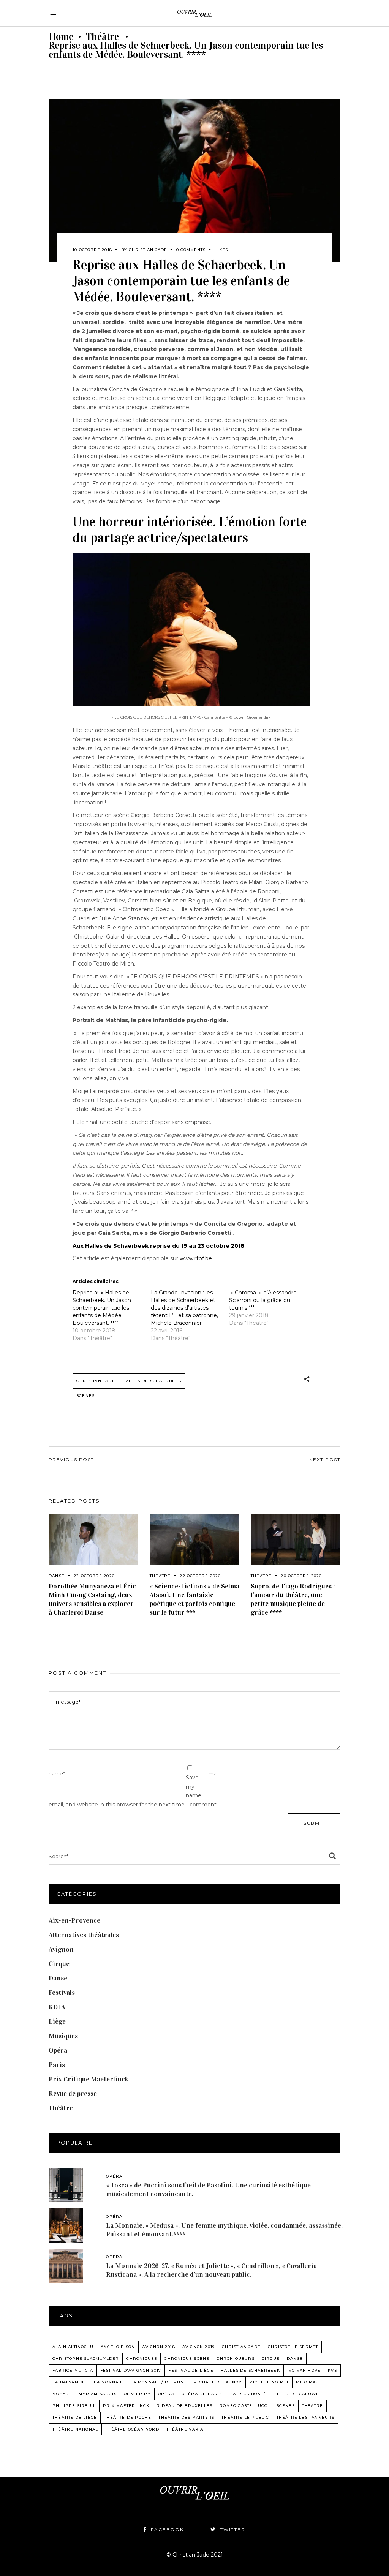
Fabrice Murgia (73, 2370)
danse (295, 2359)
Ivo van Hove (304, 2370)
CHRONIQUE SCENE (187, 2359)
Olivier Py (137, 2394)
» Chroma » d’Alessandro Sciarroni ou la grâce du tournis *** (263, 1300)
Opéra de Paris (202, 2394)
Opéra (58, 2050)
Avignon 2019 (198, 2347)
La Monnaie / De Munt (158, 2382)
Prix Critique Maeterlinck (89, 2079)
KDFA (57, 2007)
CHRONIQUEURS (235, 2359)
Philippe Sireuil (74, 2406)
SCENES (85, 1396)
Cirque (59, 1964)
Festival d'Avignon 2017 (131, 2370)
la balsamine (70, 2382)
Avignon (61, 1949)
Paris (57, 2065)
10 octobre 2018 (92, 250)
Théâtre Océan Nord (132, 2429)
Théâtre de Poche (128, 2417)
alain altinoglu (73, 2347)
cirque (271, 2359)
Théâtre (102, 37)
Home (61, 37)
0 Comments (191, 250)
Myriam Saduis (98, 2394)
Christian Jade (148, 250)
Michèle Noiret (269, 2382)
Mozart (62, 2394)
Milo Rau (308, 2382)
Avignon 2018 (158, 2347)
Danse (57, 1576)
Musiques (63, 2036)
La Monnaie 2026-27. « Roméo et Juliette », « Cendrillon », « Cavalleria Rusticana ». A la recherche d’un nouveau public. (211, 2270)
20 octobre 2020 (301, 1576)
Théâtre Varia (185, 2429)
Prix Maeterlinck (126, 2406)
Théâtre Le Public (245, 2417)
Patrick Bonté (248, 2394)
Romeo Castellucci (244, 2406)
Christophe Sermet (293, 2347)
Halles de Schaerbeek (152, 1381)
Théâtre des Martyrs (186, 2417)
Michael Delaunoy (217, 2382)
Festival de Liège (191, 2370)
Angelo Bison (118, 2347)
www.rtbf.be (196, 1258)
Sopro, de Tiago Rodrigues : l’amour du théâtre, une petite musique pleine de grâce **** (293, 1599)
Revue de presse (73, 2094)
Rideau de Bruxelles (184, 2406)
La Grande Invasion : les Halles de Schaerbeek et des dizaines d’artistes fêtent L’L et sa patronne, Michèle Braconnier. (184, 1308)
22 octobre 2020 (94, 1576)
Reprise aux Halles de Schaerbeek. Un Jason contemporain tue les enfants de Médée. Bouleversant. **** (102, 1308)
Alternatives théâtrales (84, 1935)
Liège (57, 2021)
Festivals (62, 1993)
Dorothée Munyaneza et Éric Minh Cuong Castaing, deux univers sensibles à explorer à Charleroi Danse (92, 1599)
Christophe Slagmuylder (86, 2359)
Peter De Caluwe (296, 2394)
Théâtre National (75, 2429)
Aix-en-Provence (74, 1920)
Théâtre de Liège (75, 2417)
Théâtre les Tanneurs (306, 2417)
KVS (332, 2370)
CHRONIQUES (142, 2359)
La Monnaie (108, 2382)
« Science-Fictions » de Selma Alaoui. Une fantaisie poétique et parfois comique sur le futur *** (194, 1599)
